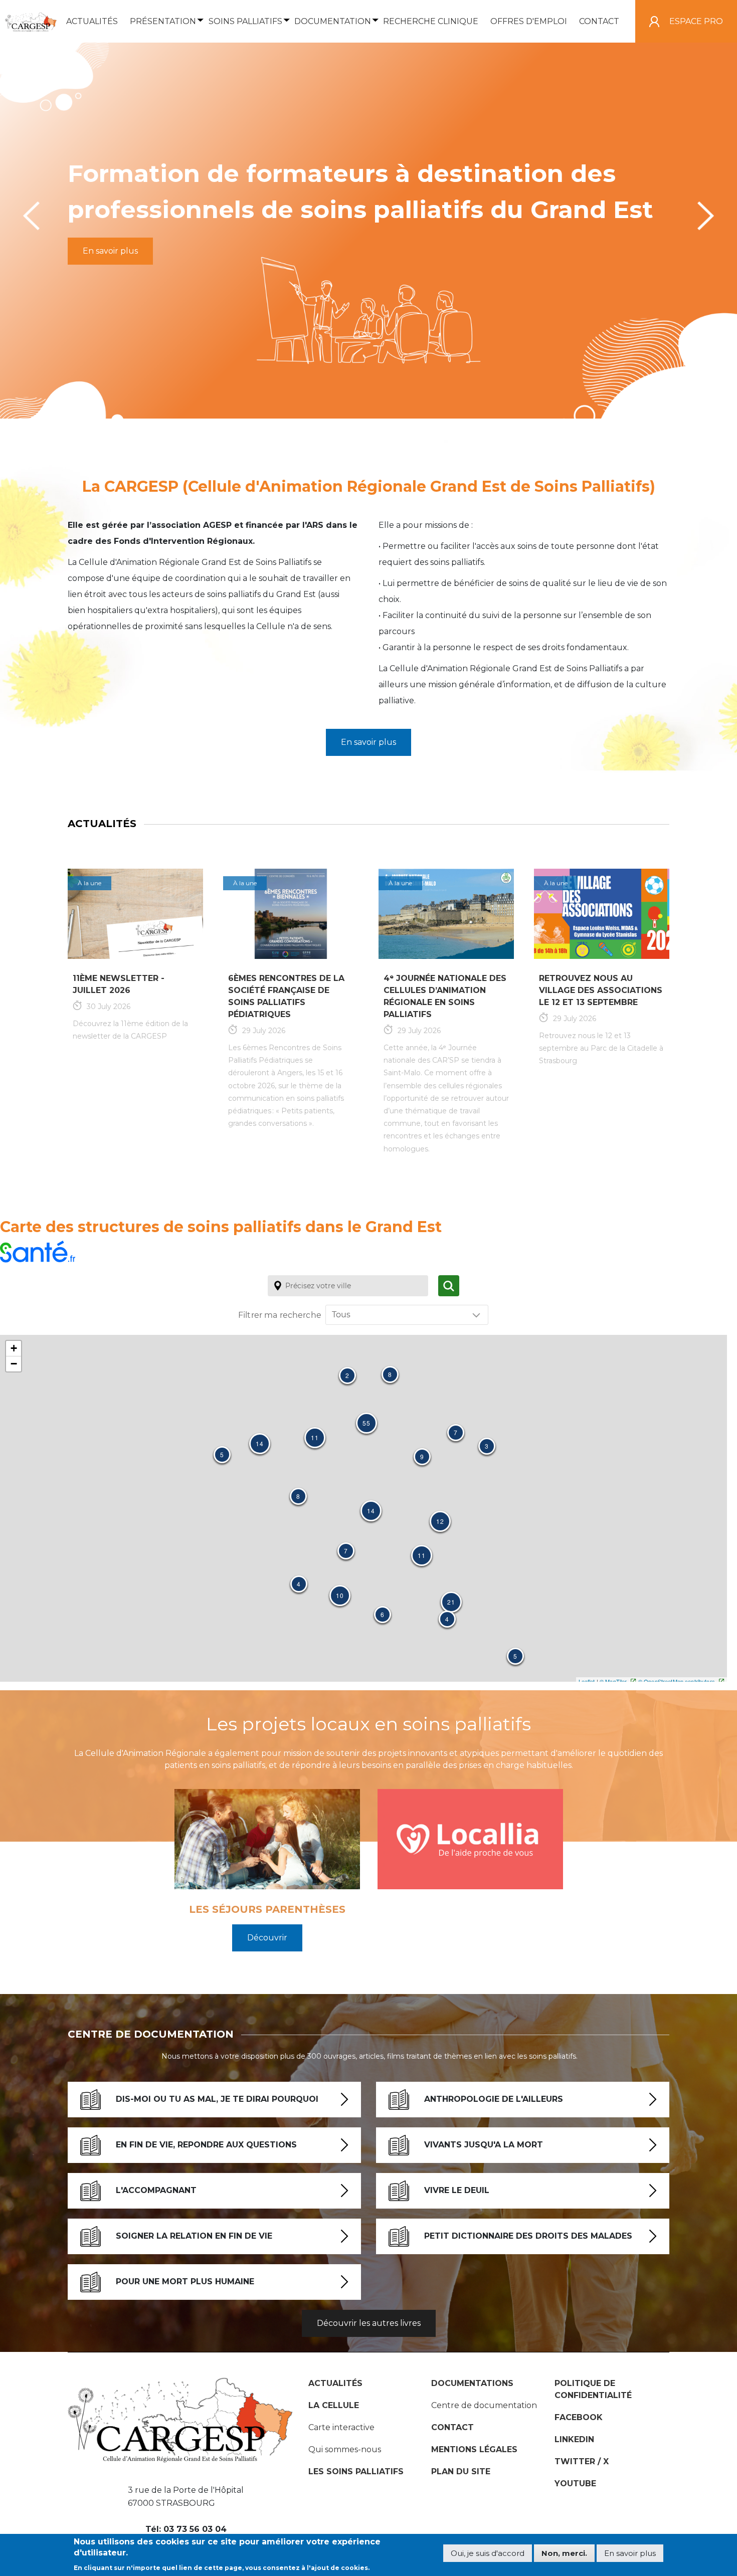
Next (706, 216)
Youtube (575, 2484)
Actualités (92, 21)
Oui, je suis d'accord (488, 2554)
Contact (599, 21)
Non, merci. (564, 2554)
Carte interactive (341, 2427)
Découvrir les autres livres (369, 2323)
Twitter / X (582, 2461)
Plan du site (461, 2471)
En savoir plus (110, 251)
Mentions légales (474, 2449)
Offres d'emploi (529, 21)
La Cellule (334, 2405)
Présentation (163, 21)
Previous (31, 216)
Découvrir (267, 1938)
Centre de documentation (484, 2405)
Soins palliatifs (245, 21)
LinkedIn (574, 2439)
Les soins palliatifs (356, 2471)
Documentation (333, 21)
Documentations (472, 2383)
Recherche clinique (431, 21)
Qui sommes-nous (345, 2449)
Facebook (579, 2417)
